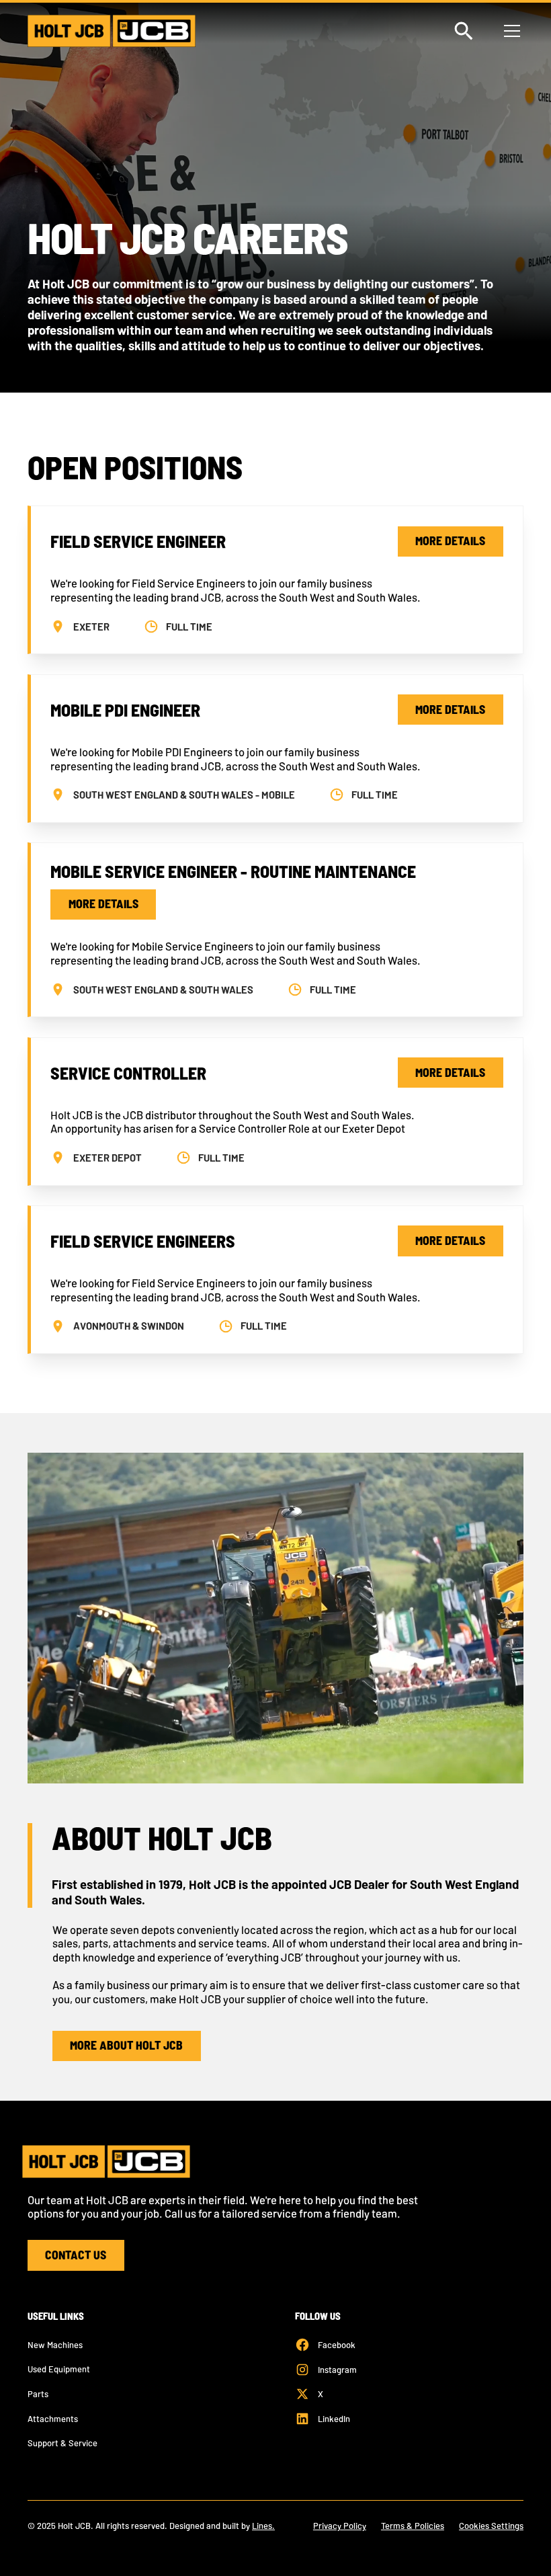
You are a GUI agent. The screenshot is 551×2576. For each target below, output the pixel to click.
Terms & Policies (413, 2526)
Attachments (53, 2419)
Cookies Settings (491, 2526)
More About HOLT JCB (126, 2045)
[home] (112, 31)
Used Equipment (59, 2369)
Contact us (76, 2255)
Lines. (263, 2526)
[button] (510, 31)
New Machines (55, 2345)
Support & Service (62, 2443)
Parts (38, 2394)
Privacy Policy (340, 2526)
